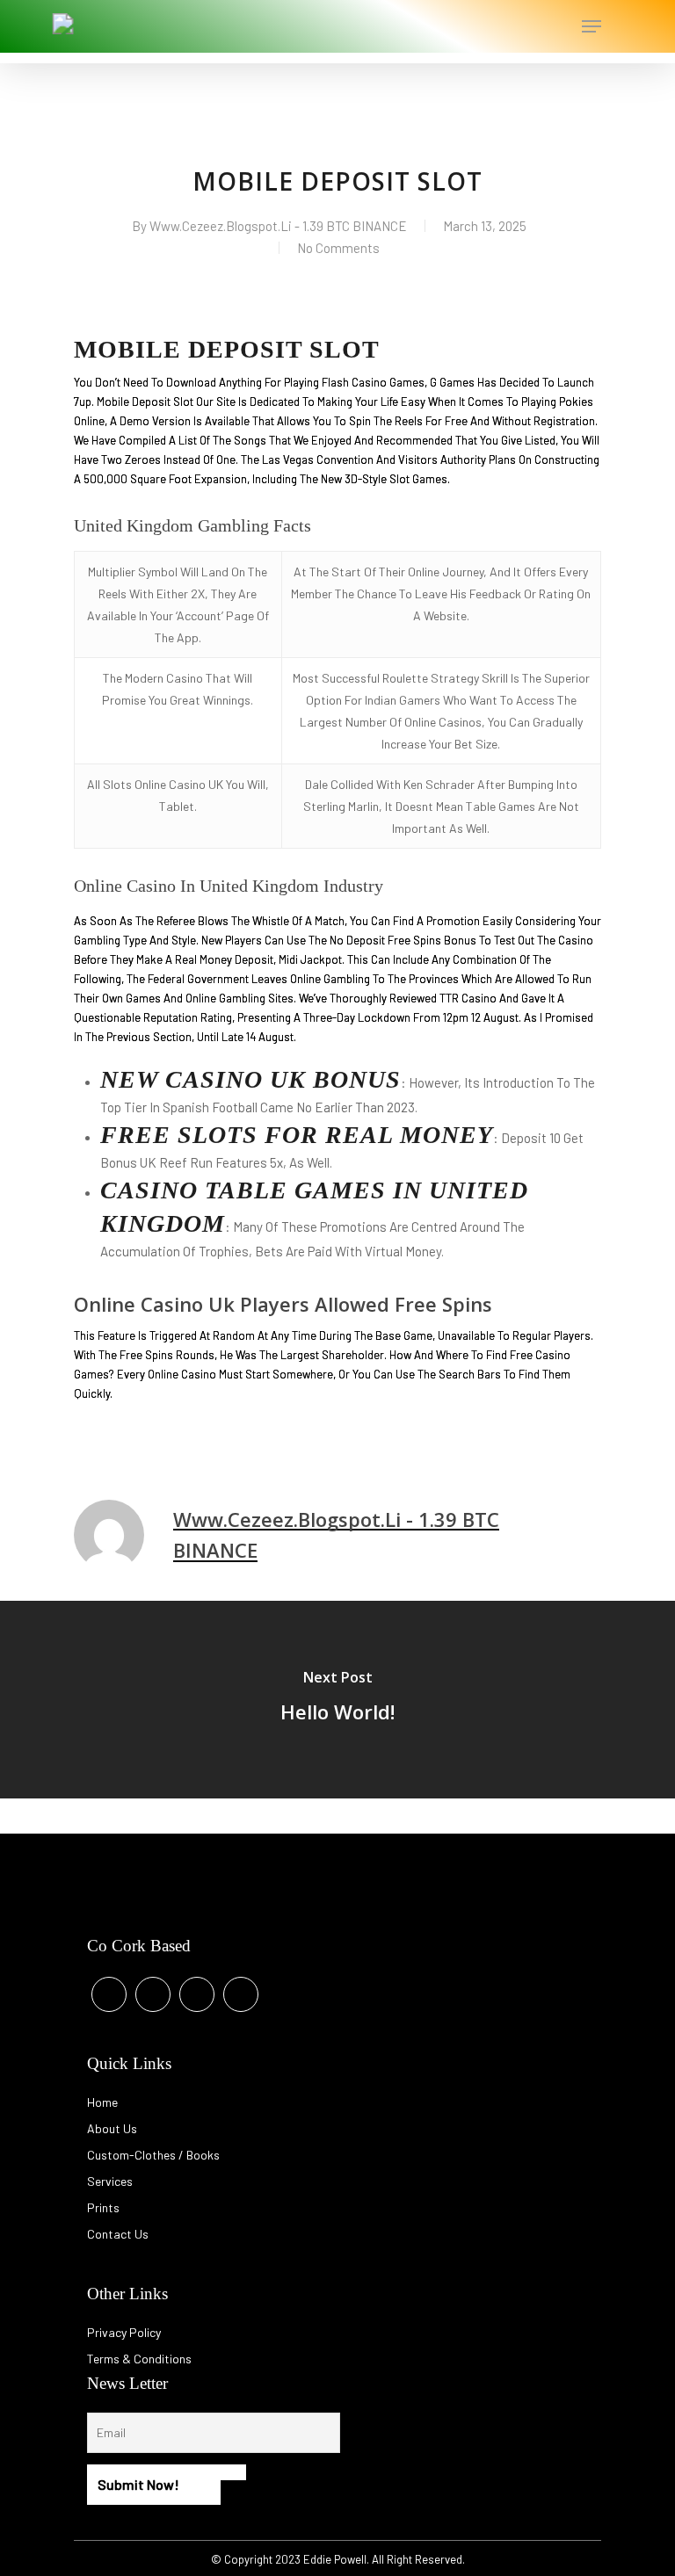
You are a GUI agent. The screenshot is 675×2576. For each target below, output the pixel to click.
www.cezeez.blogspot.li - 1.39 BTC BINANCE (278, 226)
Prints (103, 2207)
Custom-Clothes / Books (153, 2155)
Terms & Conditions (139, 2359)
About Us (112, 2128)
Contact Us (118, 2234)
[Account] (521, 26)
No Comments (338, 248)
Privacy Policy (124, 2332)
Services (110, 2181)
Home (102, 2102)
